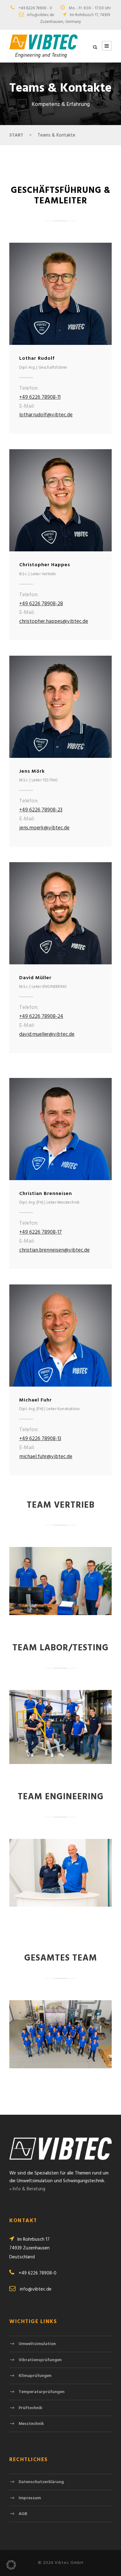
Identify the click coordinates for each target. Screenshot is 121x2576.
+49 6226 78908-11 (40, 397)
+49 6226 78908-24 (41, 1016)
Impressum (30, 2498)
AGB (23, 2514)
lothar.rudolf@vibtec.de (46, 415)
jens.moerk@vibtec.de (44, 828)
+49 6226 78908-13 (40, 1439)
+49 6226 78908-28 (41, 604)
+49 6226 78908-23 (41, 810)
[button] (11, 2565)
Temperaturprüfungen (42, 2392)
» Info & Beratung (27, 2189)
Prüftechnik (30, 2408)
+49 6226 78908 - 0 (35, 8)
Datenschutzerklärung (41, 2482)
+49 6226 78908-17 (40, 1232)
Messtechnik (31, 2424)
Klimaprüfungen (35, 2376)
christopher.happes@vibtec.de (54, 621)
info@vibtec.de (41, 15)
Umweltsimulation (37, 2344)
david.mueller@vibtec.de (47, 1034)
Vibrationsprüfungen (40, 2360)
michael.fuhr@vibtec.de (46, 1457)
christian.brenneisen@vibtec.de (54, 1250)
